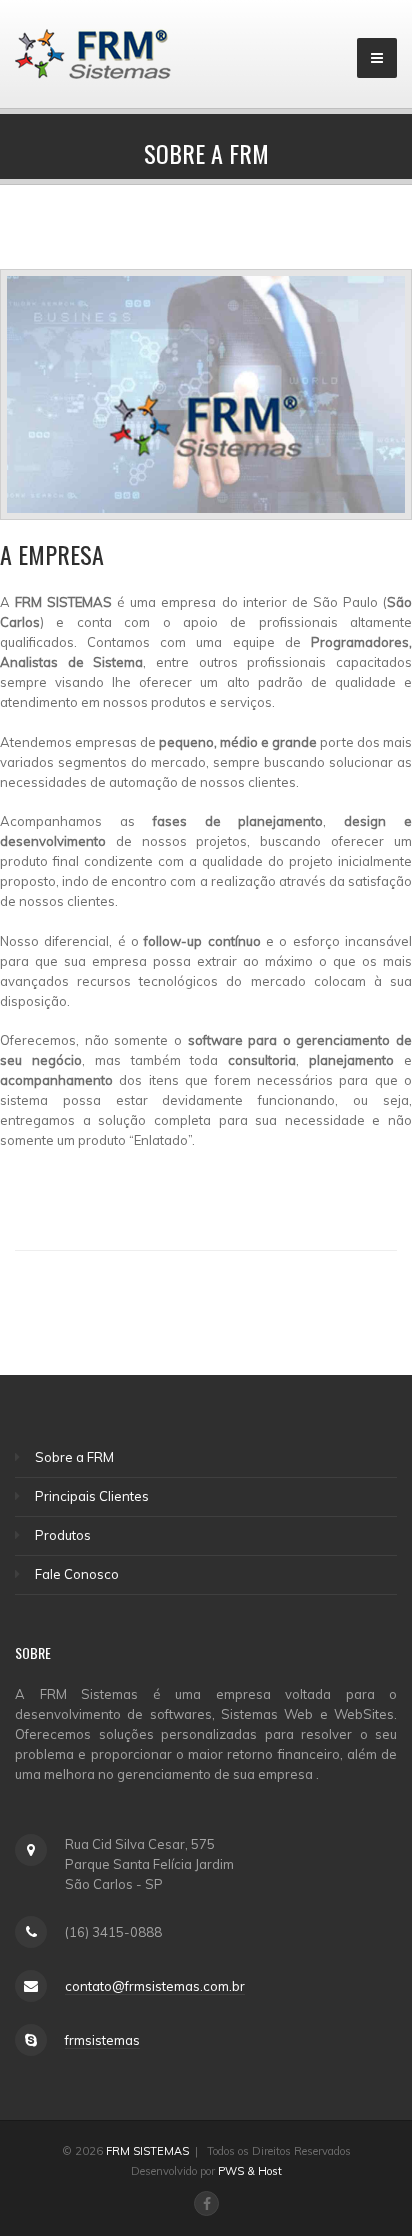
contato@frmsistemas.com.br (155, 1986)
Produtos (63, 1535)
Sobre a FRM (74, 1457)
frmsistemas (102, 2040)
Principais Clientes (92, 1496)
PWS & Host (250, 2171)
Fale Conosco (77, 1574)
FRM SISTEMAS (147, 2151)
